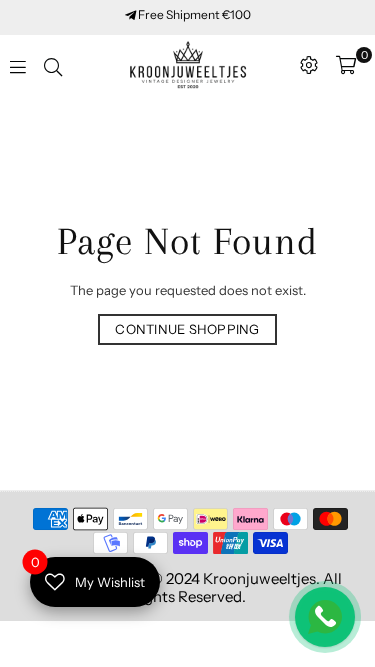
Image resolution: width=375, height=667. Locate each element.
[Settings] (309, 65)
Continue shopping (187, 329)
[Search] (53, 65)
